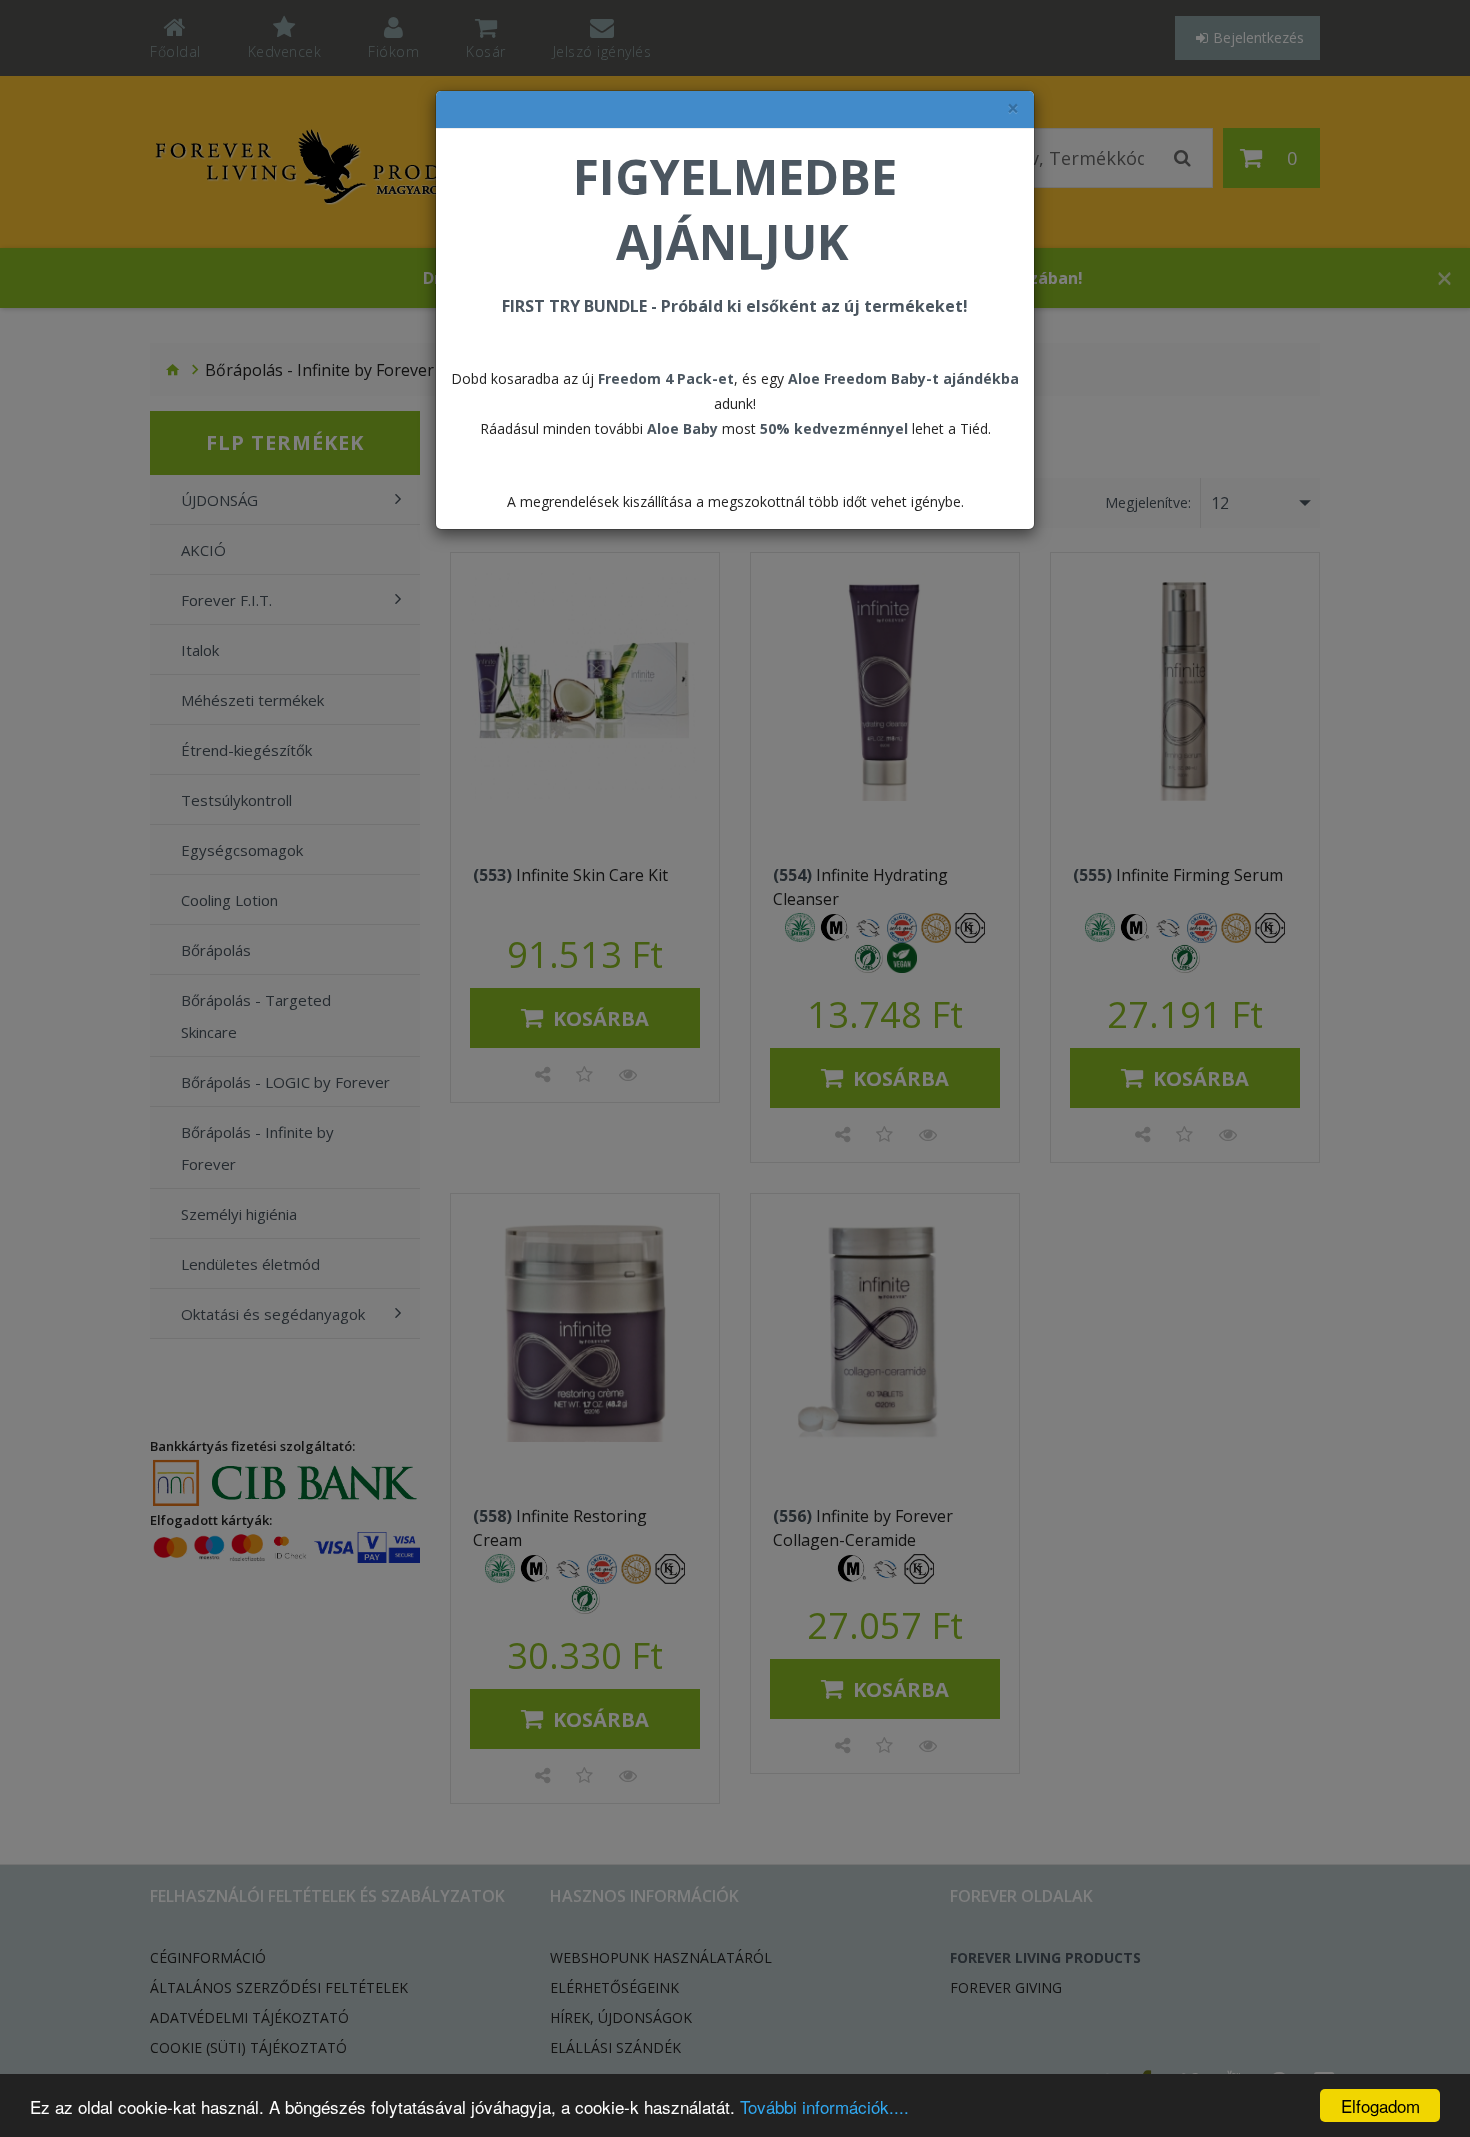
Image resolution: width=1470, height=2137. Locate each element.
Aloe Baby (682, 428)
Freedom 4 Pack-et (666, 378)
